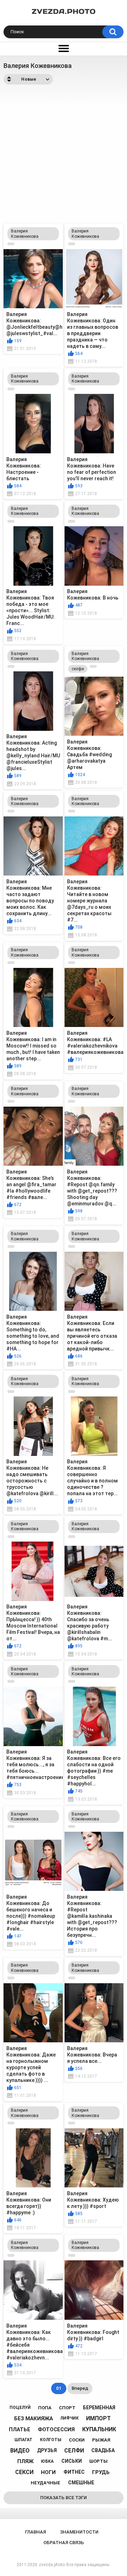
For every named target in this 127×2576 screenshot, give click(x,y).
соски (77, 2440)
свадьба (103, 2450)
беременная (99, 2408)
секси (24, 2472)
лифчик (69, 2418)
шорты (98, 2461)
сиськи (72, 2461)
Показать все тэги (64, 2498)
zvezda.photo (52, 2565)
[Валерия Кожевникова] (11, 244)
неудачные (46, 2483)
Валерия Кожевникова (25, 234)
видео (20, 2451)
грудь (101, 2472)
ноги (48, 2472)
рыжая (101, 2440)
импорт (98, 2418)
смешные (81, 2483)
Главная (35, 2532)
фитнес (74, 2472)
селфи (78, 669)
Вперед (80, 2388)
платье (20, 2429)
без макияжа (34, 2419)
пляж (25, 2461)
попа (45, 2408)
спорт (67, 2408)
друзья (47, 2450)
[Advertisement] (64, 152)
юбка (47, 2461)
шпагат (23, 2440)
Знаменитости (79, 2532)
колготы (51, 2440)
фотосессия (56, 2429)
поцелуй (20, 2408)
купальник (99, 2429)
